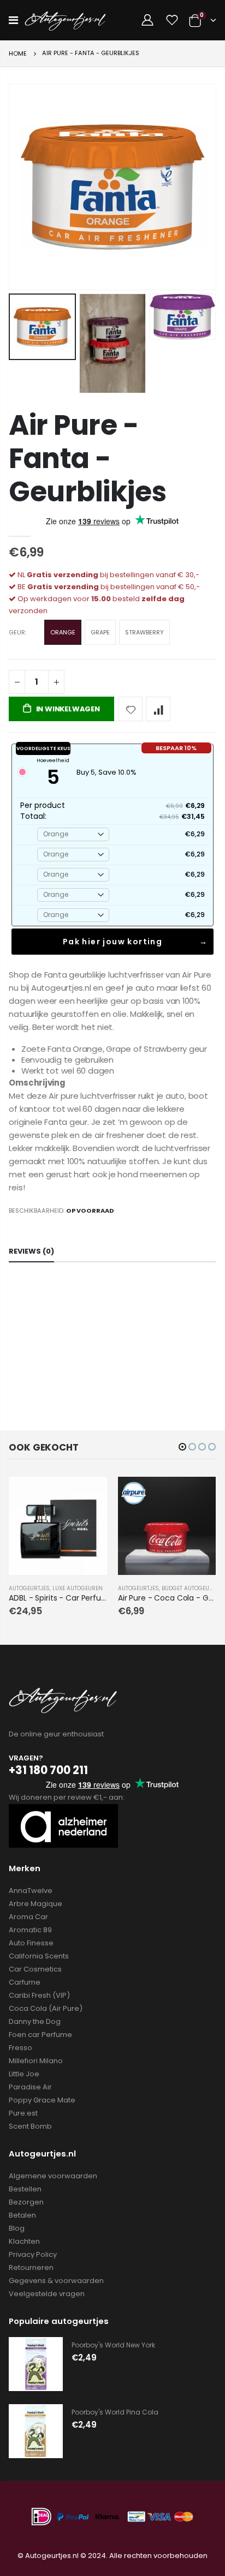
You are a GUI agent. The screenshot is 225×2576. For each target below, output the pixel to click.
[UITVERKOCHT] (89, 1495)
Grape (100, 632)
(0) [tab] (31, 1251)
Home (18, 53)
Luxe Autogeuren (78, 1588)
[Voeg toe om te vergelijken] (158, 709)
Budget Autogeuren (191, 1588)
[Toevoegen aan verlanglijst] (131, 709)
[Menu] (13, 20)
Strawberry (144, 632)
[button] (182, 1447)
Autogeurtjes (29, 1588)
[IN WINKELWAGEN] (198, 1495)
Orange (63, 632)
